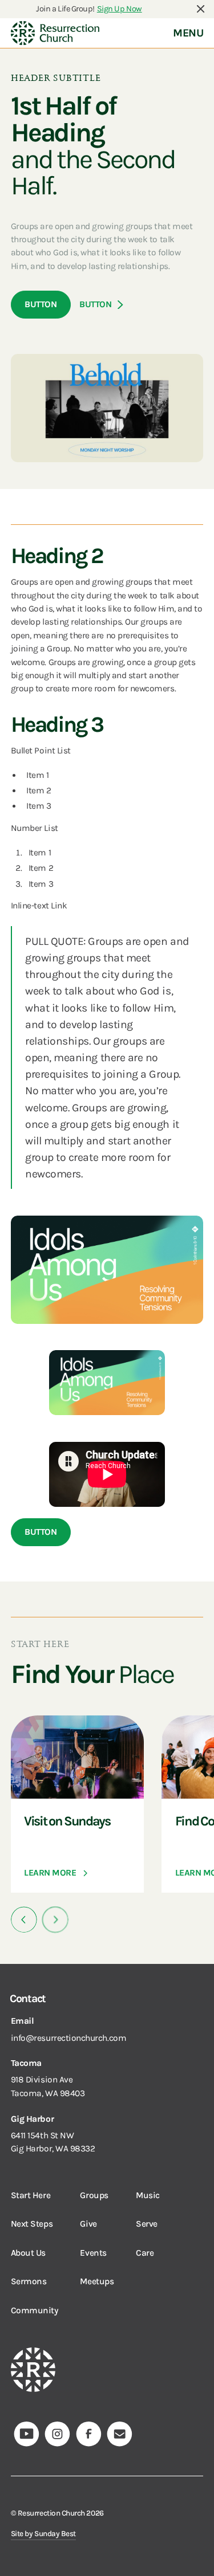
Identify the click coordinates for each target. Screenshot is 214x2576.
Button (41, 304)
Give (88, 2224)
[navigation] (55, 33)
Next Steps (32, 2224)
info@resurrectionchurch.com (68, 2038)
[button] (24, 1920)
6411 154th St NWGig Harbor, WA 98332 (53, 2142)
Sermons (29, 2281)
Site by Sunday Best (43, 2534)
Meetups (97, 2281)
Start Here (31, 2195)
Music (148, 2195)
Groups (94, 2195)
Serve (147, 2224)
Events (93, 2253)
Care (145, 2253)
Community (35, 2310)
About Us (28, 2253)
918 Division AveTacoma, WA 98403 (48, 2086)
